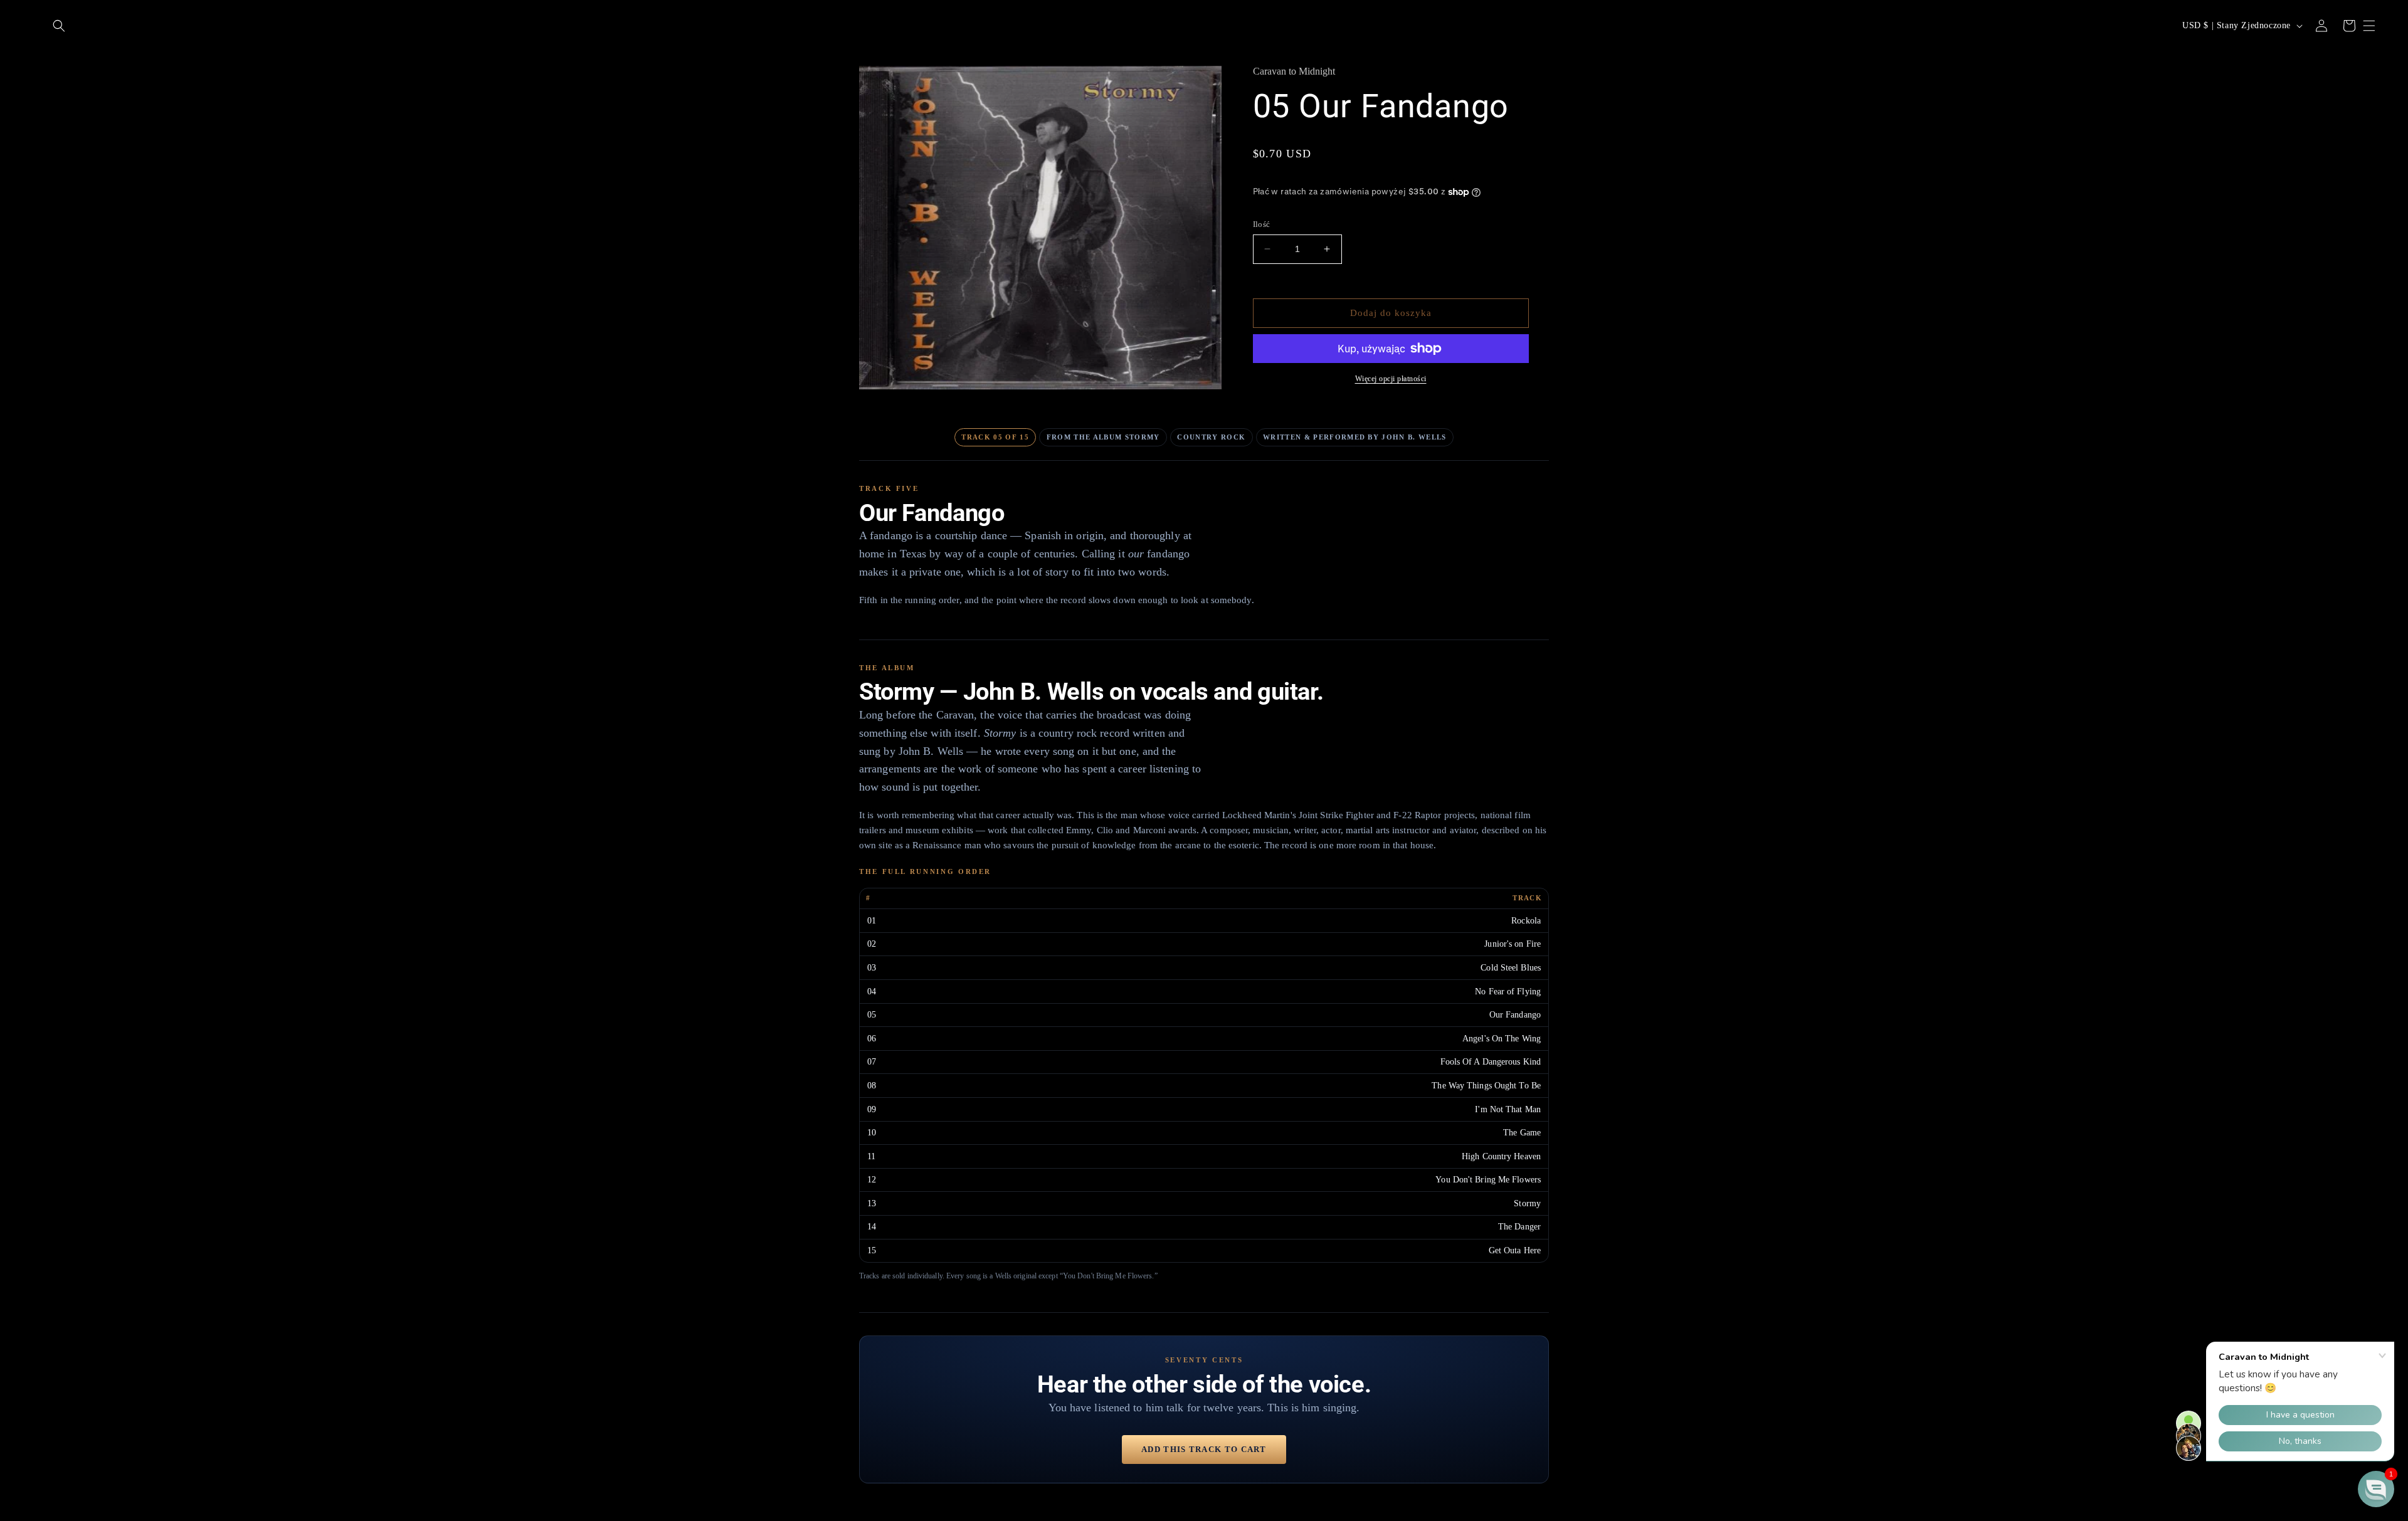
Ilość (1262, 224)
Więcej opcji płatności (1391, 379)
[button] (59, 26)
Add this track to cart (1204, 1449)
